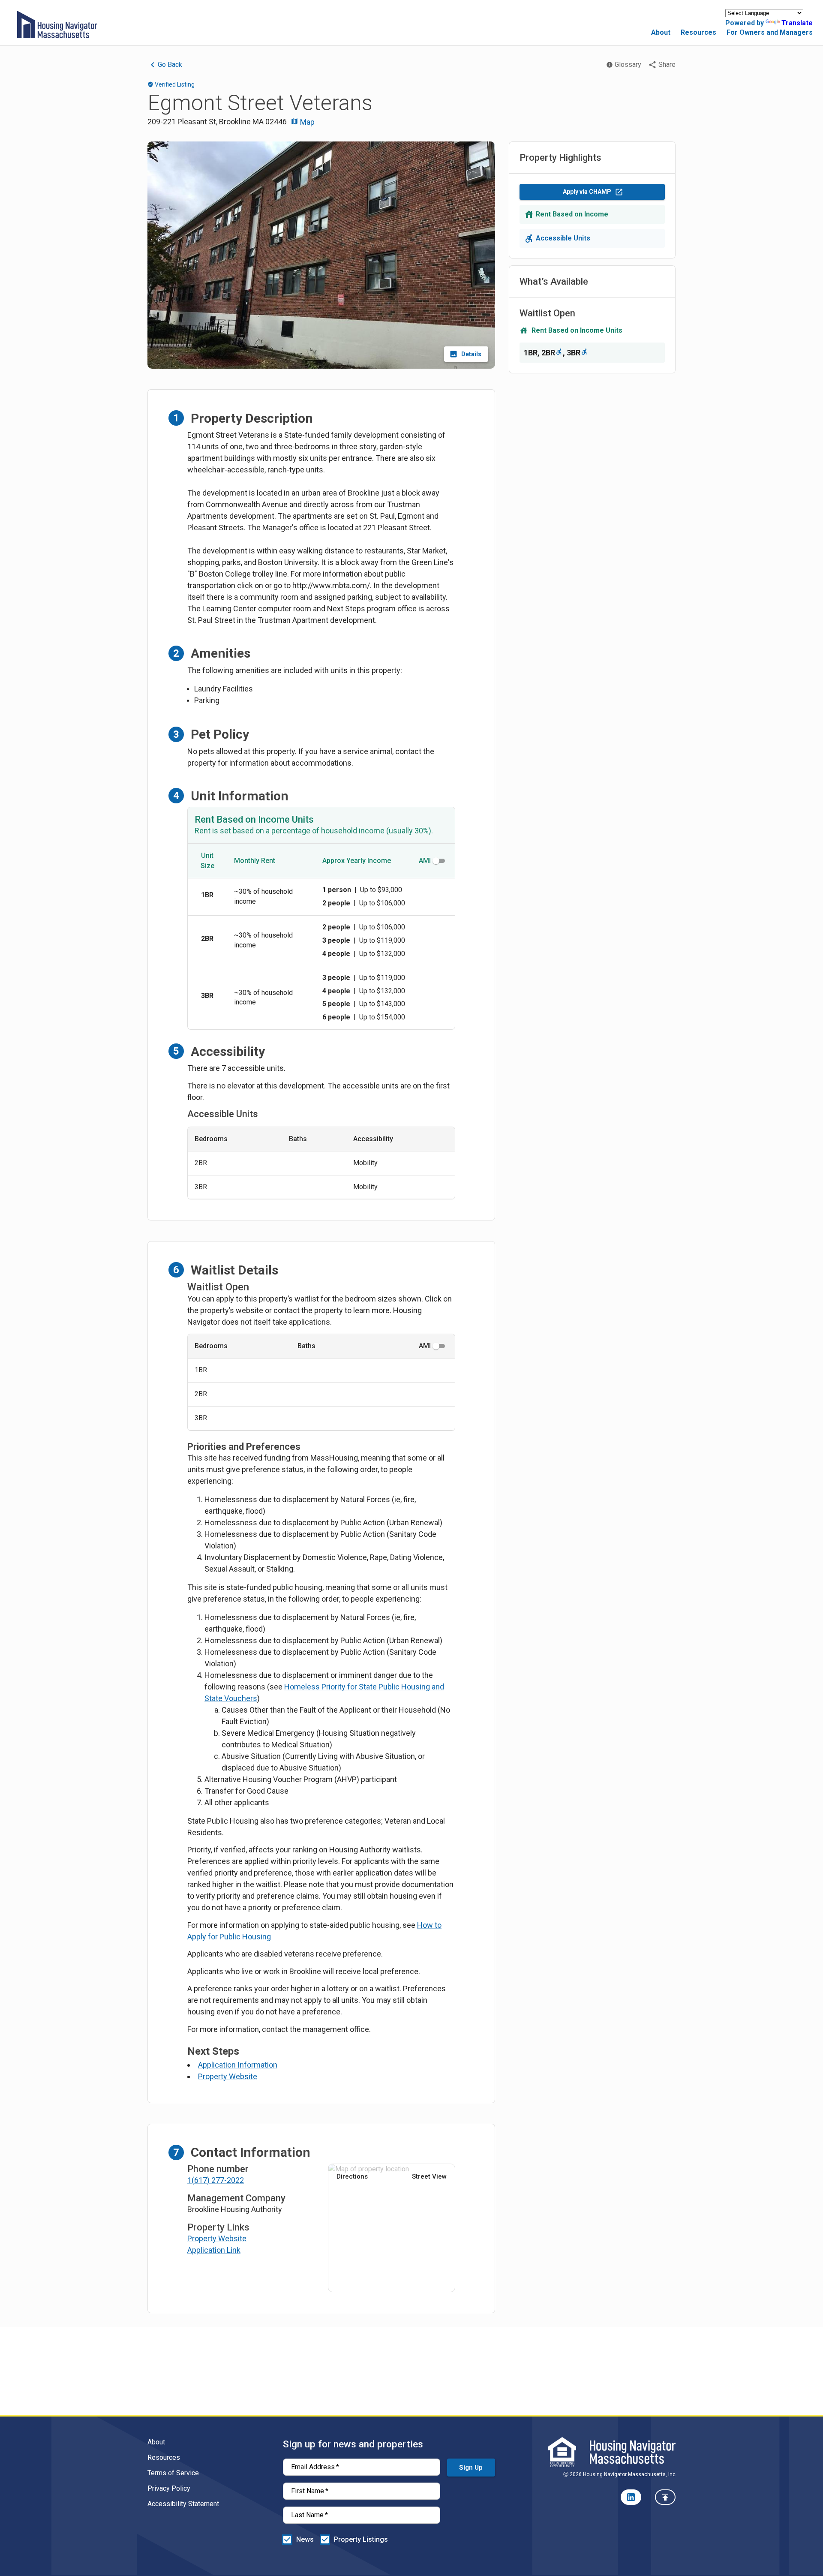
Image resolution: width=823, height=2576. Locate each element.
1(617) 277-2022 (216, 2180)
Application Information (238, 2065)
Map (306, 122)
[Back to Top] (665, 2497)
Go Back (170, 65)
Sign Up (471, 2468)
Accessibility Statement (183, 2504)
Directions (352, 2176)
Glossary (628, 65)
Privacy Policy (169, 2488)
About (661, 32)
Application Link (214, 2250)
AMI (425, 861)
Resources (698, 32)
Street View (429, 2176)
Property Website (228, 2076)
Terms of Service (173, 2473)
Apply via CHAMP (587, 192)
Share (667, 65)
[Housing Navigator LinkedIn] (631, 2497)
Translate (797, 23)
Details (471, 354)
